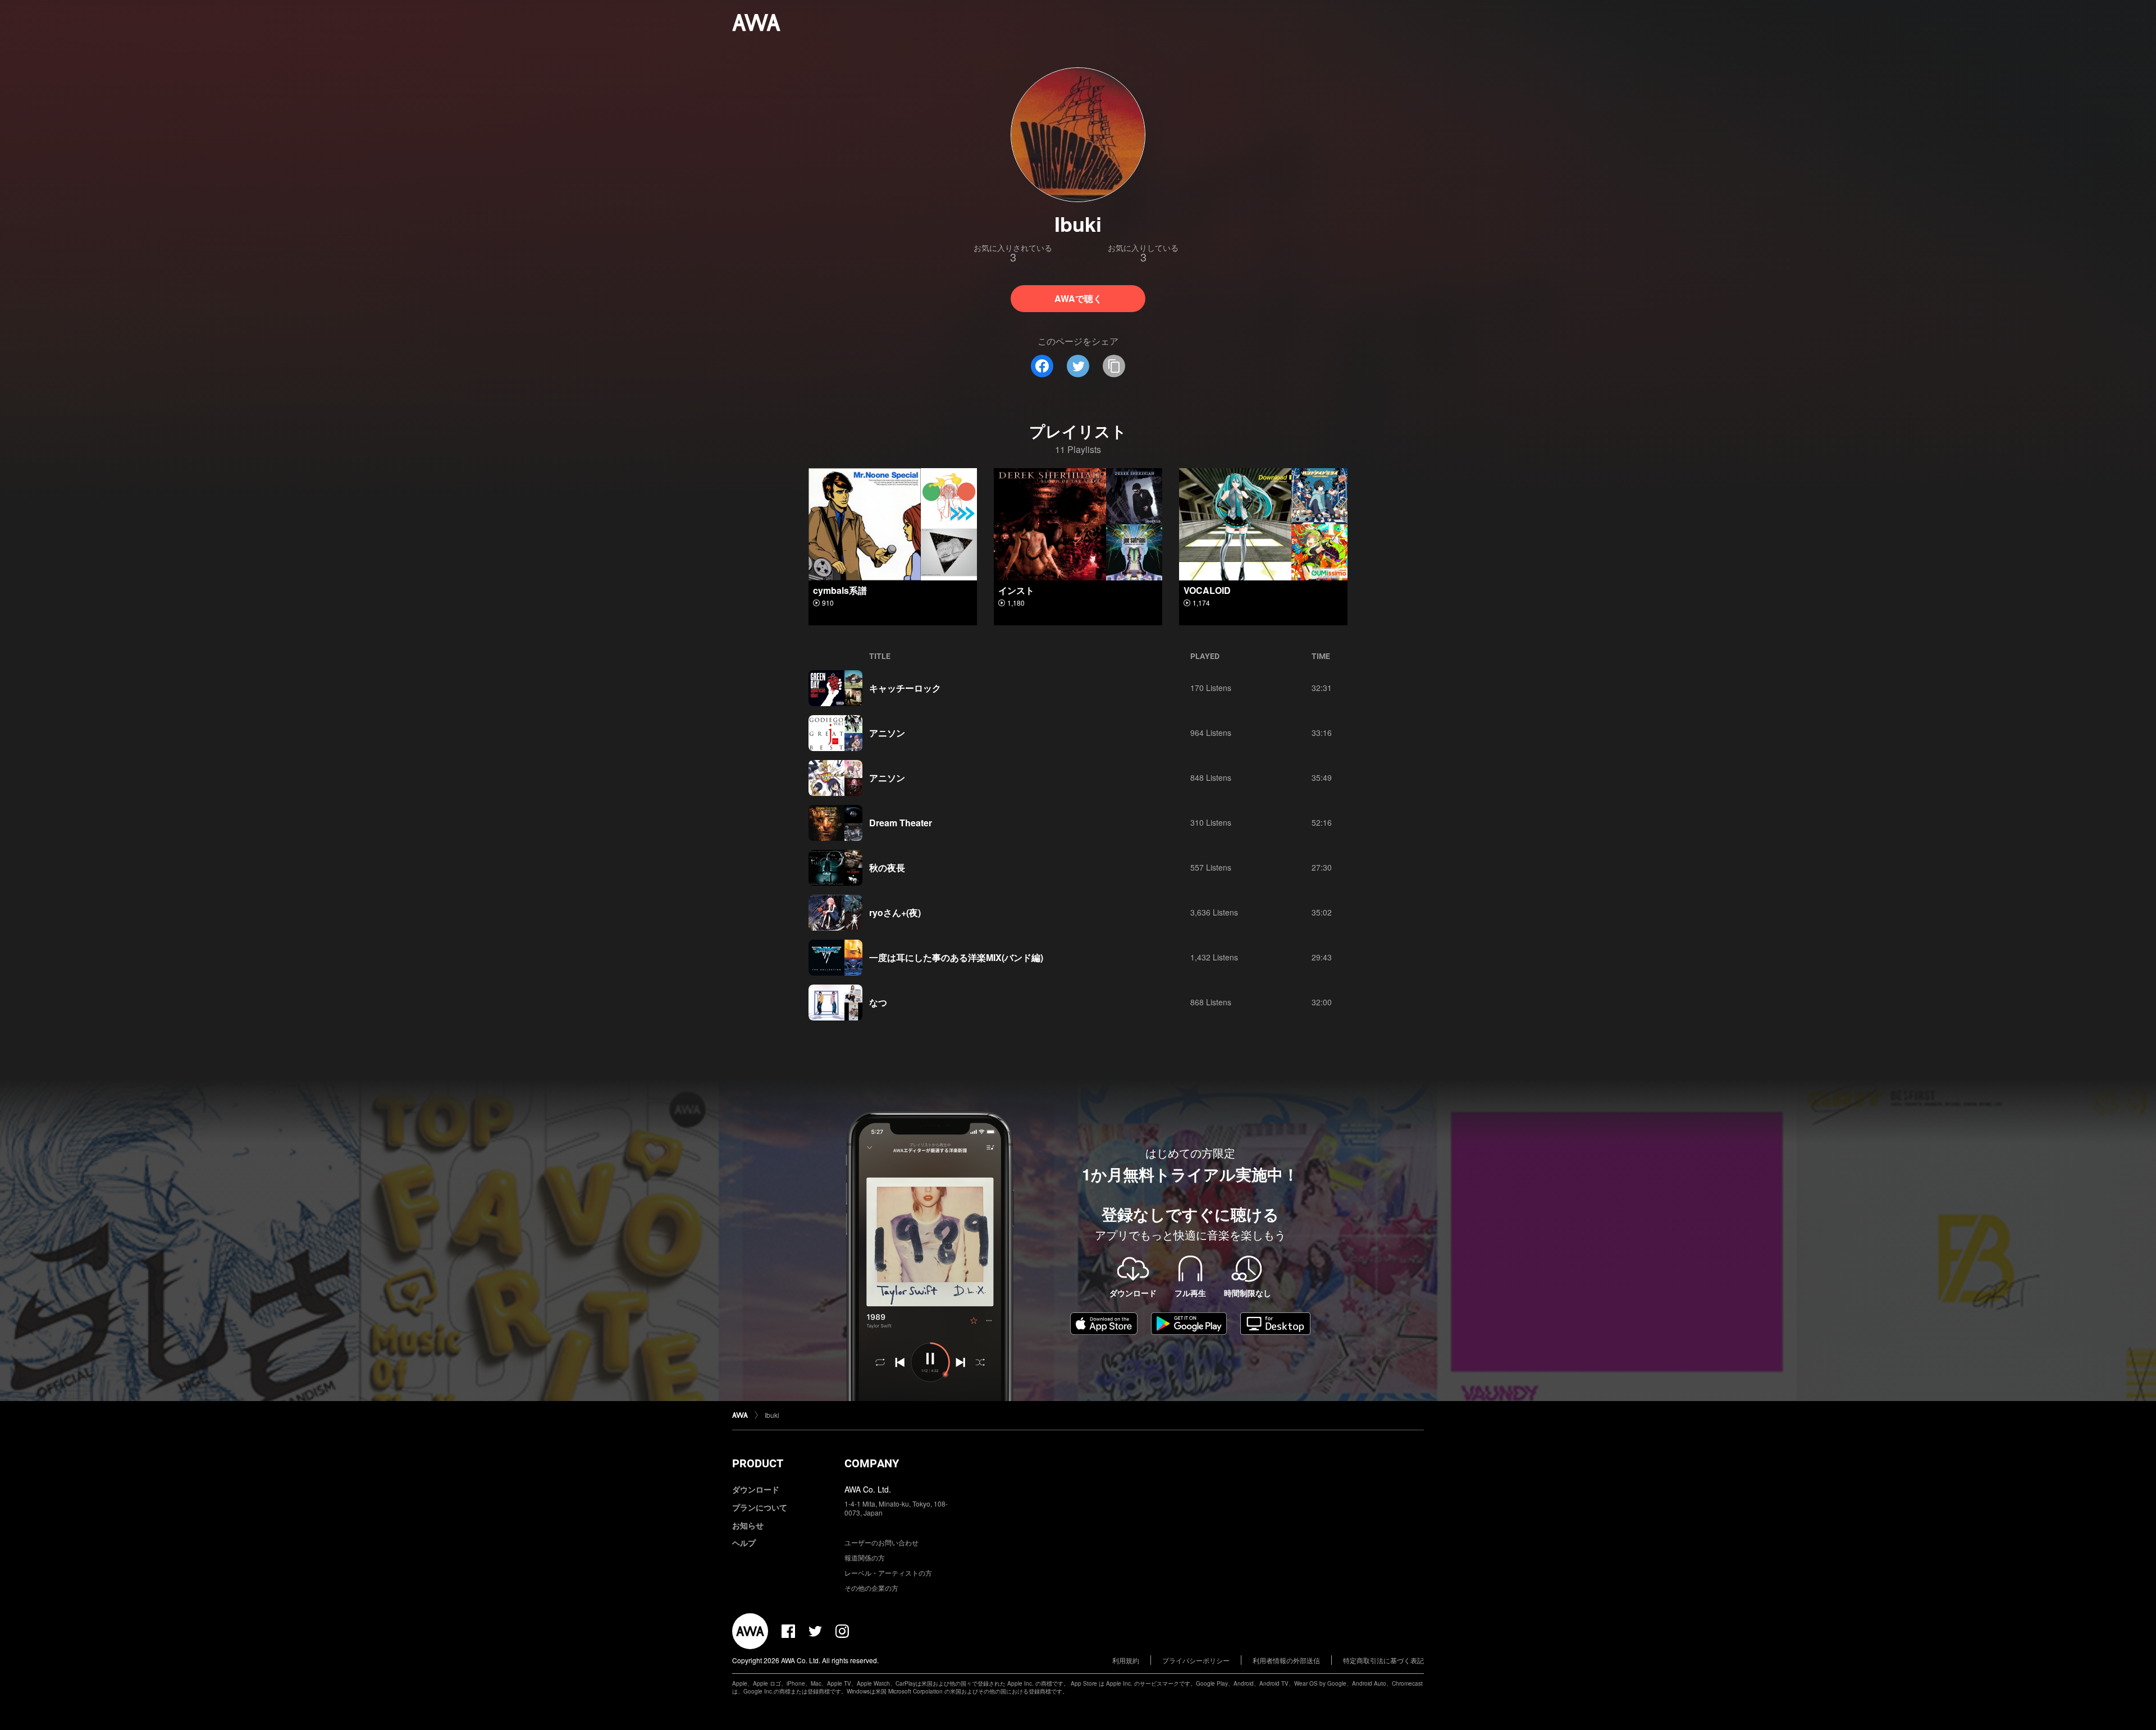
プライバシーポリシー (1196, 1660)
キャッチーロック (905, 688)
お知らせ (748, 1525)
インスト (1016, 590)
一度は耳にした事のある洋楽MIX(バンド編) (956, 957)
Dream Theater (901, 823)
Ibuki (772, 1415)
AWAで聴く (1078, 298)
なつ (878, 1002)
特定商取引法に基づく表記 (1383, 1660)
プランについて (760, 1507)
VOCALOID (1207, 590)
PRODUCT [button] (758, 1463)
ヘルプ (744, 1543)
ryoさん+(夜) (895, 912)
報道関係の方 (865, 1557)
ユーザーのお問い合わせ (881, 1542)
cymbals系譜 (840, 590)
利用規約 (1126, 1660)
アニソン (887, 733)
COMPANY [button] (872, 1463)
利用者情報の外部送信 (1286, 1660)
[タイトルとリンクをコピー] (1114, 366)
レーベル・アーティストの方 (888, 1573)
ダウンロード (756, 1489)
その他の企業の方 (871, 1588)
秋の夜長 (887, 868)
